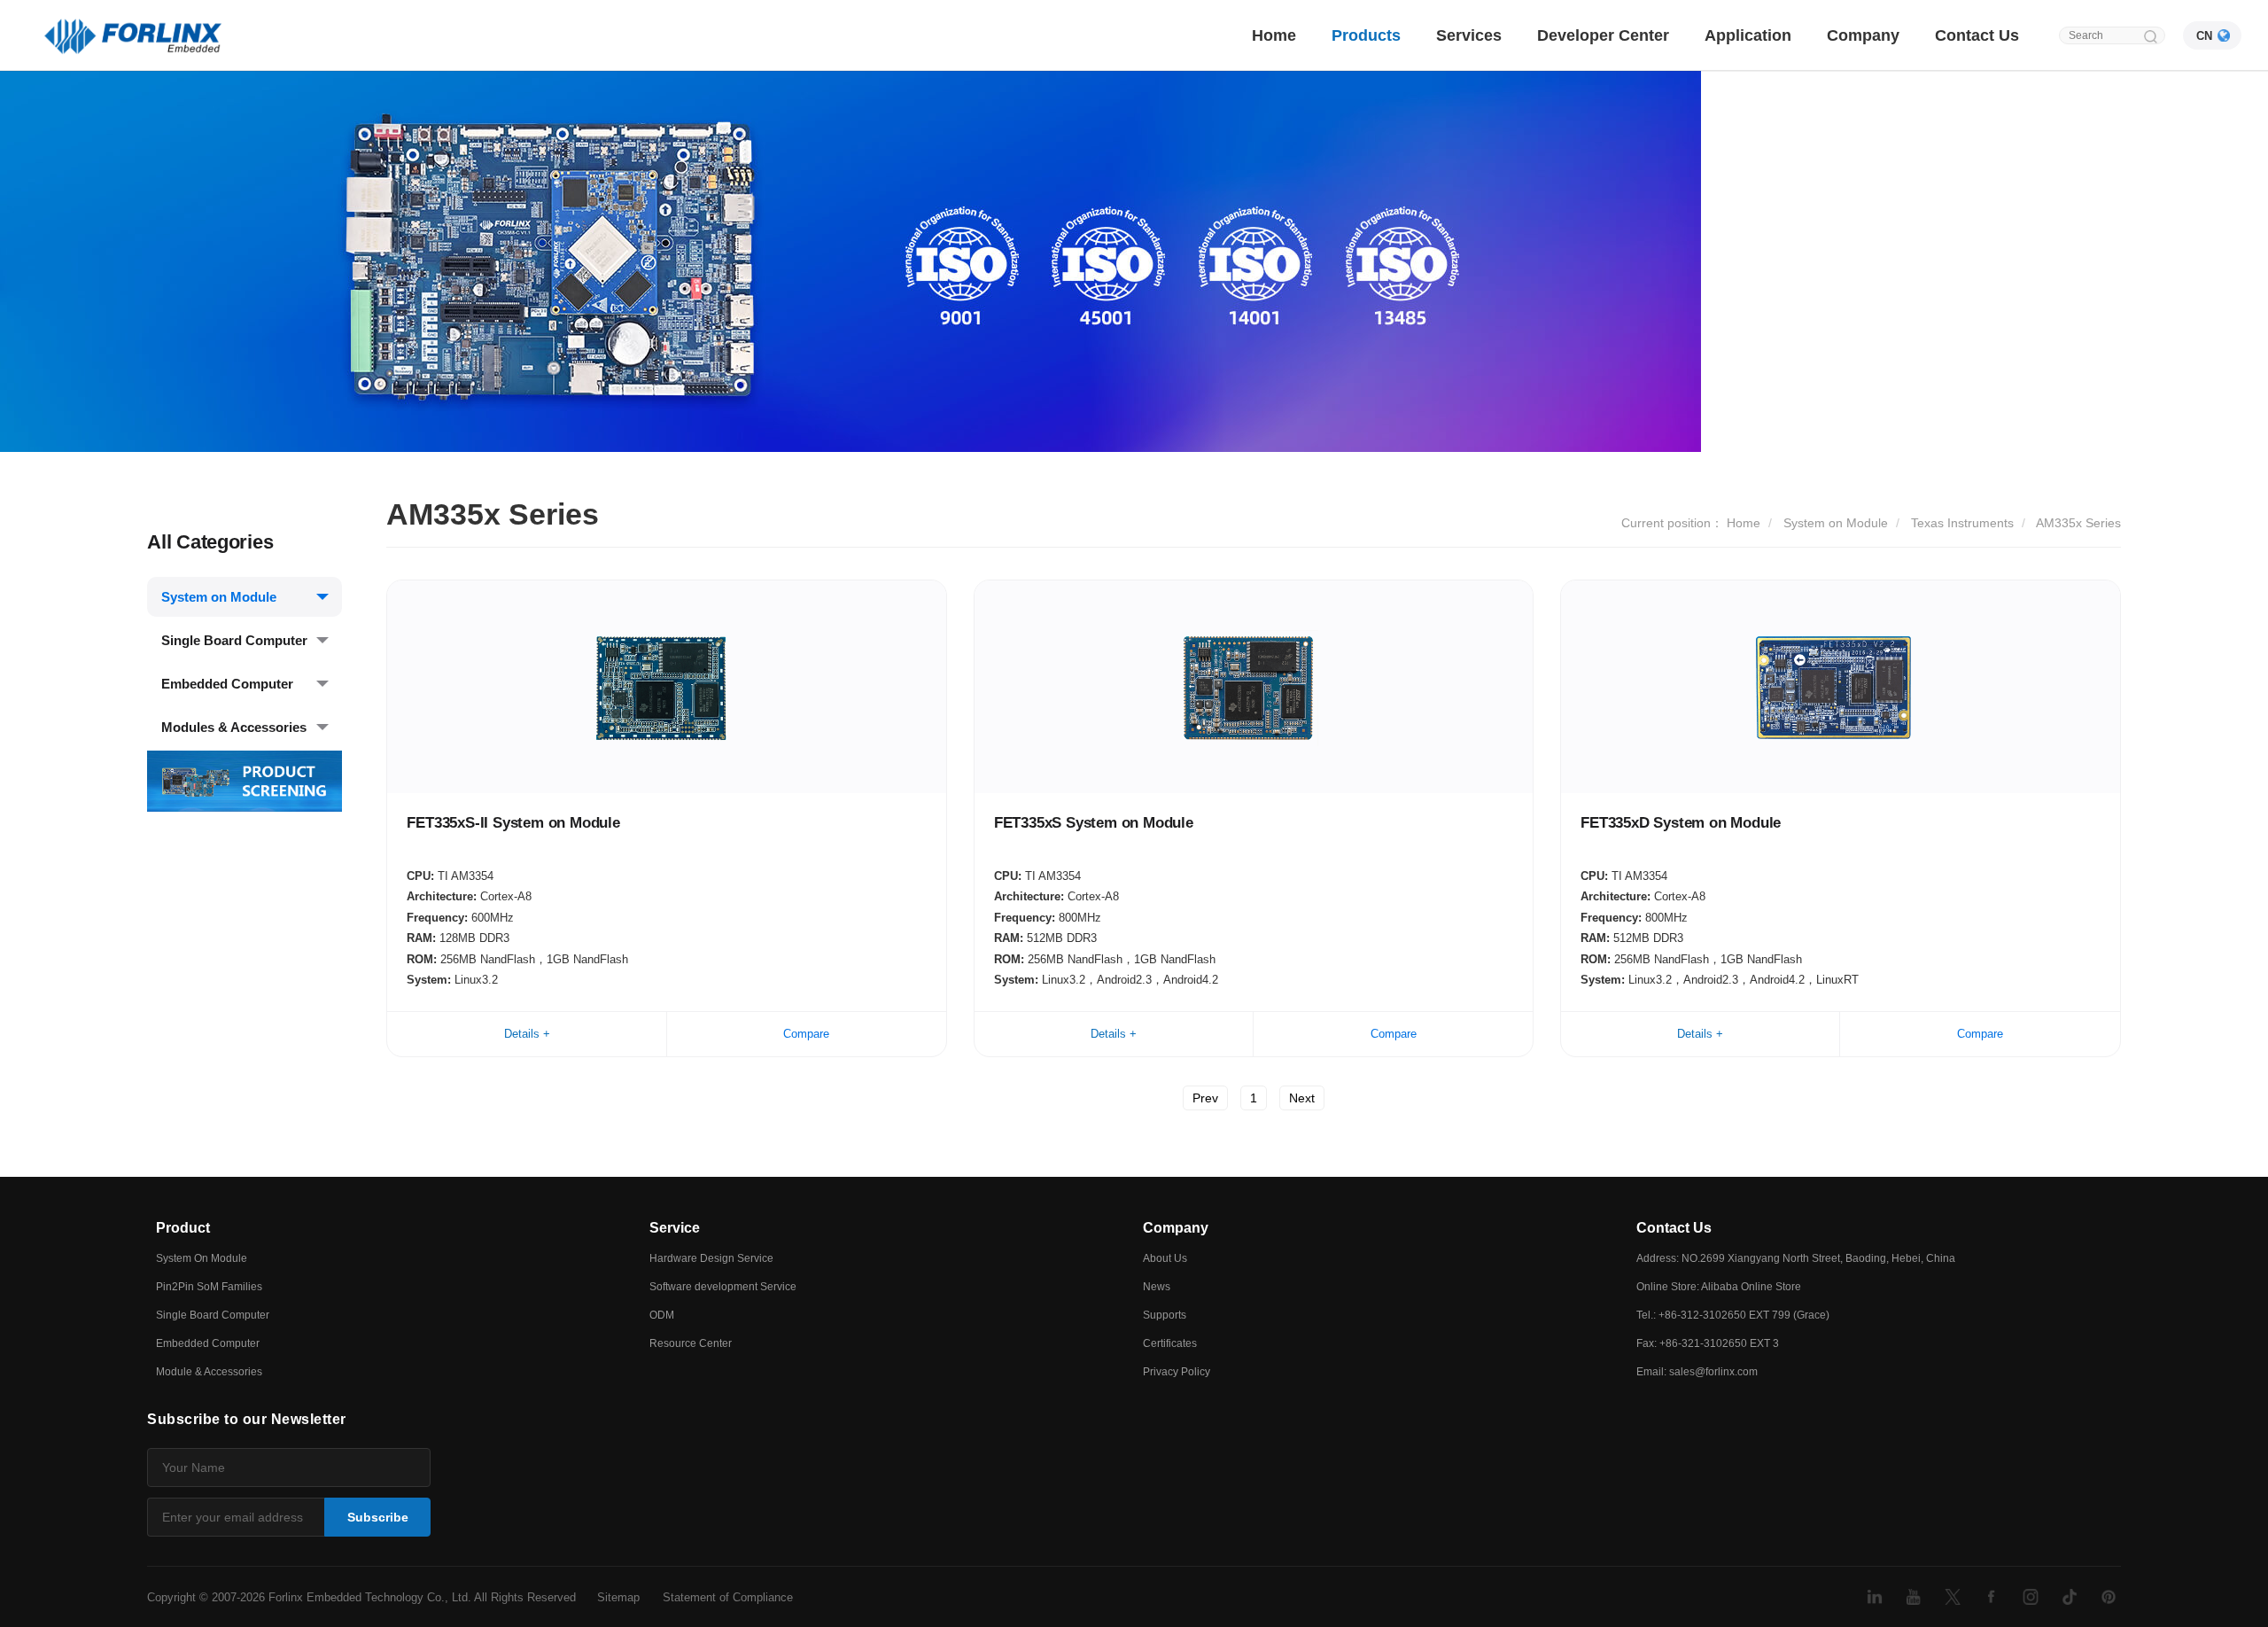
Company (1863, 35)
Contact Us (1977, 35)
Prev (1205, 1098)
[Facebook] (1992, 1597)
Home (1274, 35)
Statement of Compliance (728, 1597)
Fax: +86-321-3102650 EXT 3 (1708, 1343)
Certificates (1170, 1343)
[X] (1953, 1597)
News (1157, 1287)
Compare (806, 1034)
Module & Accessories (209, 1372)
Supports (1165, 1315)
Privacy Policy (1177, 1372)
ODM (662, 1315)
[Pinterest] (2109, 1597)
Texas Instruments (1962, 523)
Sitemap (618, 1597)
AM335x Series (2078, 523)
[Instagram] (2031, 1597)
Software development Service (723, 1287)
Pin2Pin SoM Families (209, 1287)
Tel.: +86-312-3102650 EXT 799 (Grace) (1733, 1315)
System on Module (219, 597)
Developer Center (1603, 35)
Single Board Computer (234, 640)
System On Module (202, 1258)
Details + (527, 1034)
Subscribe (378, 1517)
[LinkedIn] (1875, 1597)
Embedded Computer (227, 684)
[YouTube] (1914, 1597)
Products (1366, 35)
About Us (1165, 1258)
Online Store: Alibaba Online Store (1719, 1287)
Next (1302, 1098)
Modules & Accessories (234, 727)
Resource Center (691, 1343)
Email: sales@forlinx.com (1697, 1372)
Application (1748, 35)
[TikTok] (2070, 1597)
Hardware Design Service (711, 1258)
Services (1469, 35)
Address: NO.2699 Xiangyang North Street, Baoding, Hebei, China (1796, 1258)
